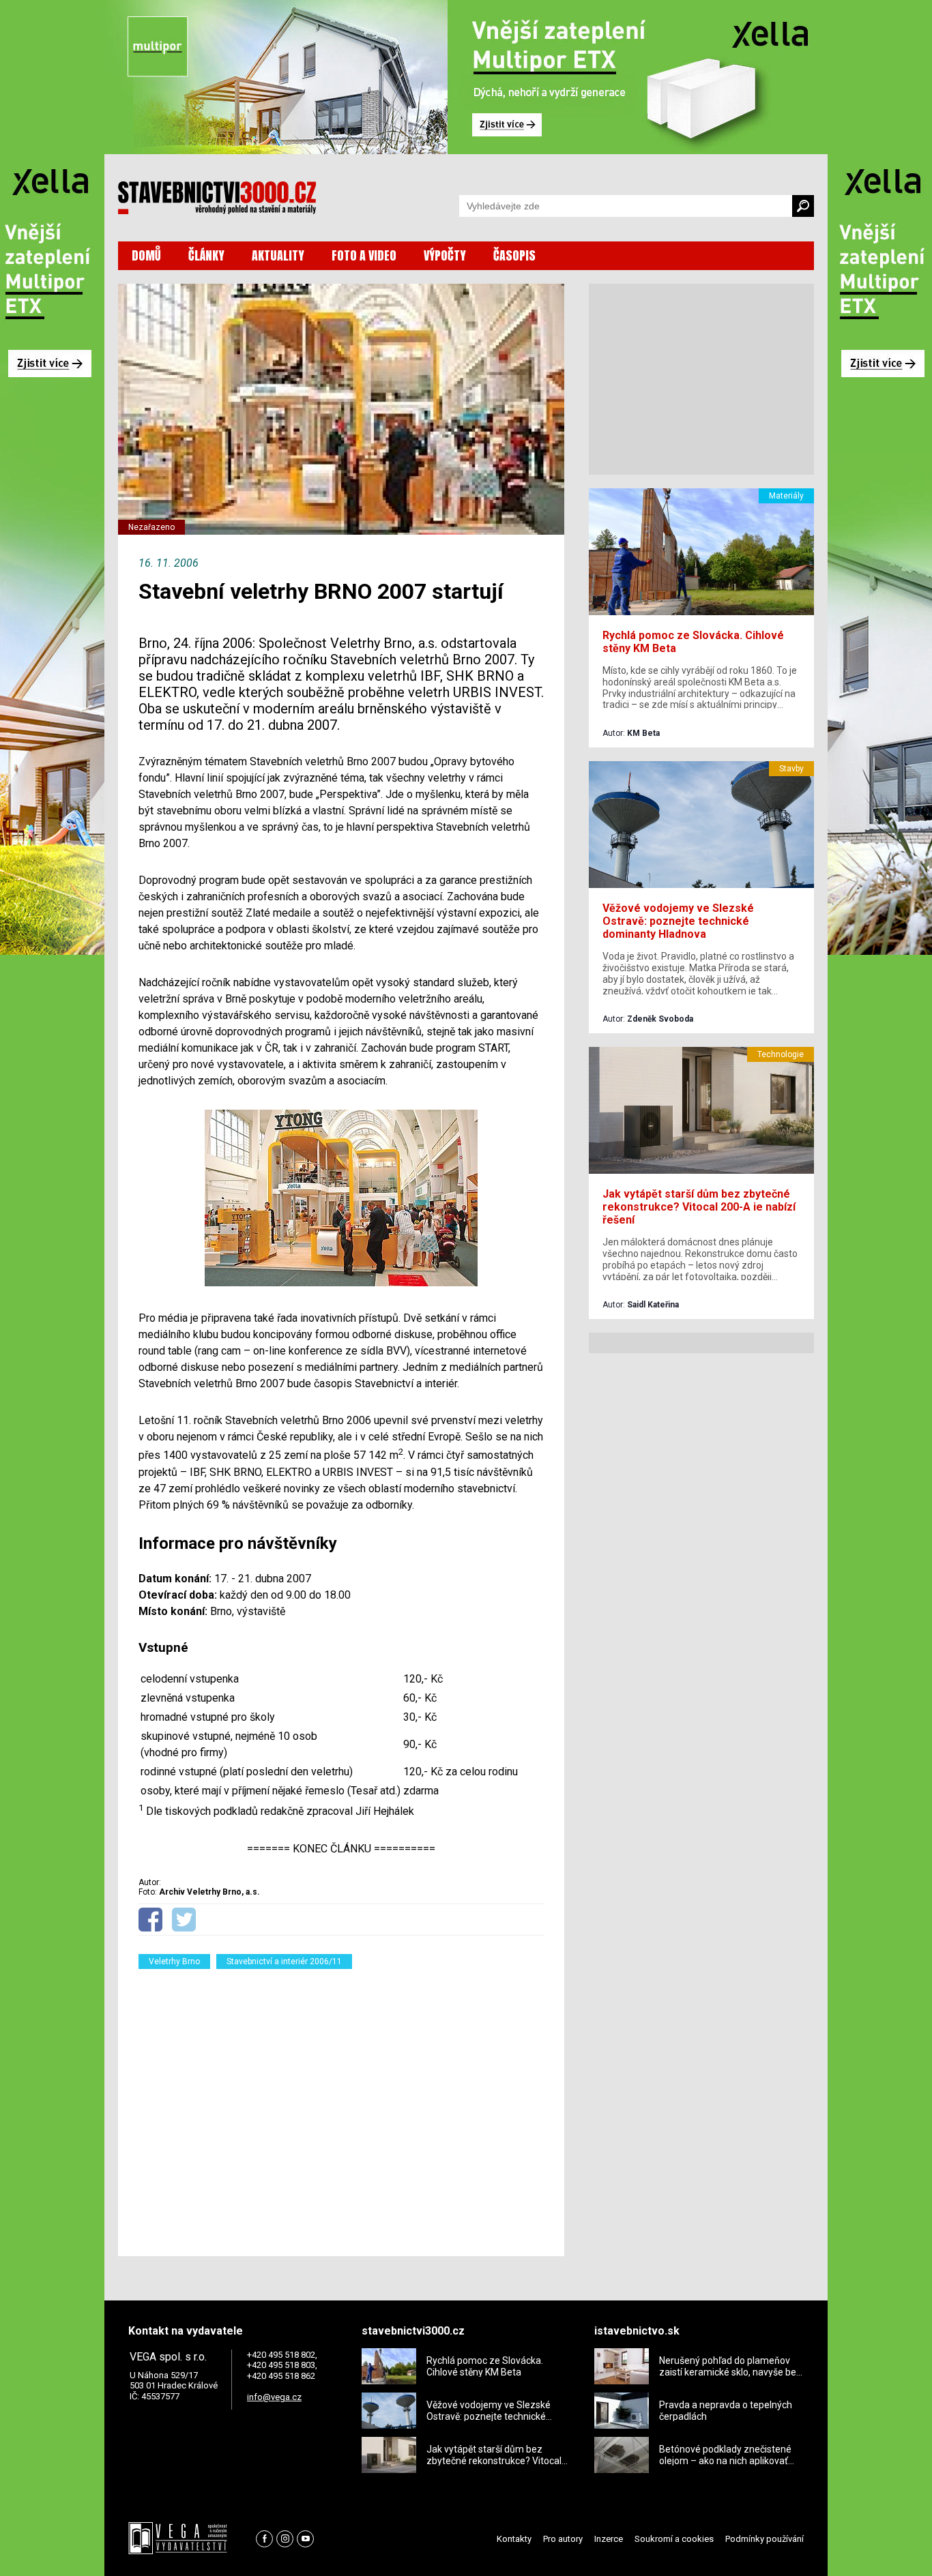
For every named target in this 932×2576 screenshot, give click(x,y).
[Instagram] (285, 2539)
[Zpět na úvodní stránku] (217, 198)
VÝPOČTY (445, 255)
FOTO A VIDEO (364, 255)
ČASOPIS (514, 255)
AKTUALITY (278, 255)
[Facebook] (264, 2539)
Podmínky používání (764, 2539)
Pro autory (563, 2539)
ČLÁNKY (206, 255)
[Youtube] (305, 2539)
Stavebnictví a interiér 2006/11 (284, 1961)
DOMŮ (146, 255)
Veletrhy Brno (174, 1961)
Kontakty (514, 2539)
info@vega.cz (274, 2397)
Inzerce (609, 2539)
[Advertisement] (341, 2104)
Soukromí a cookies (674, 2539)
